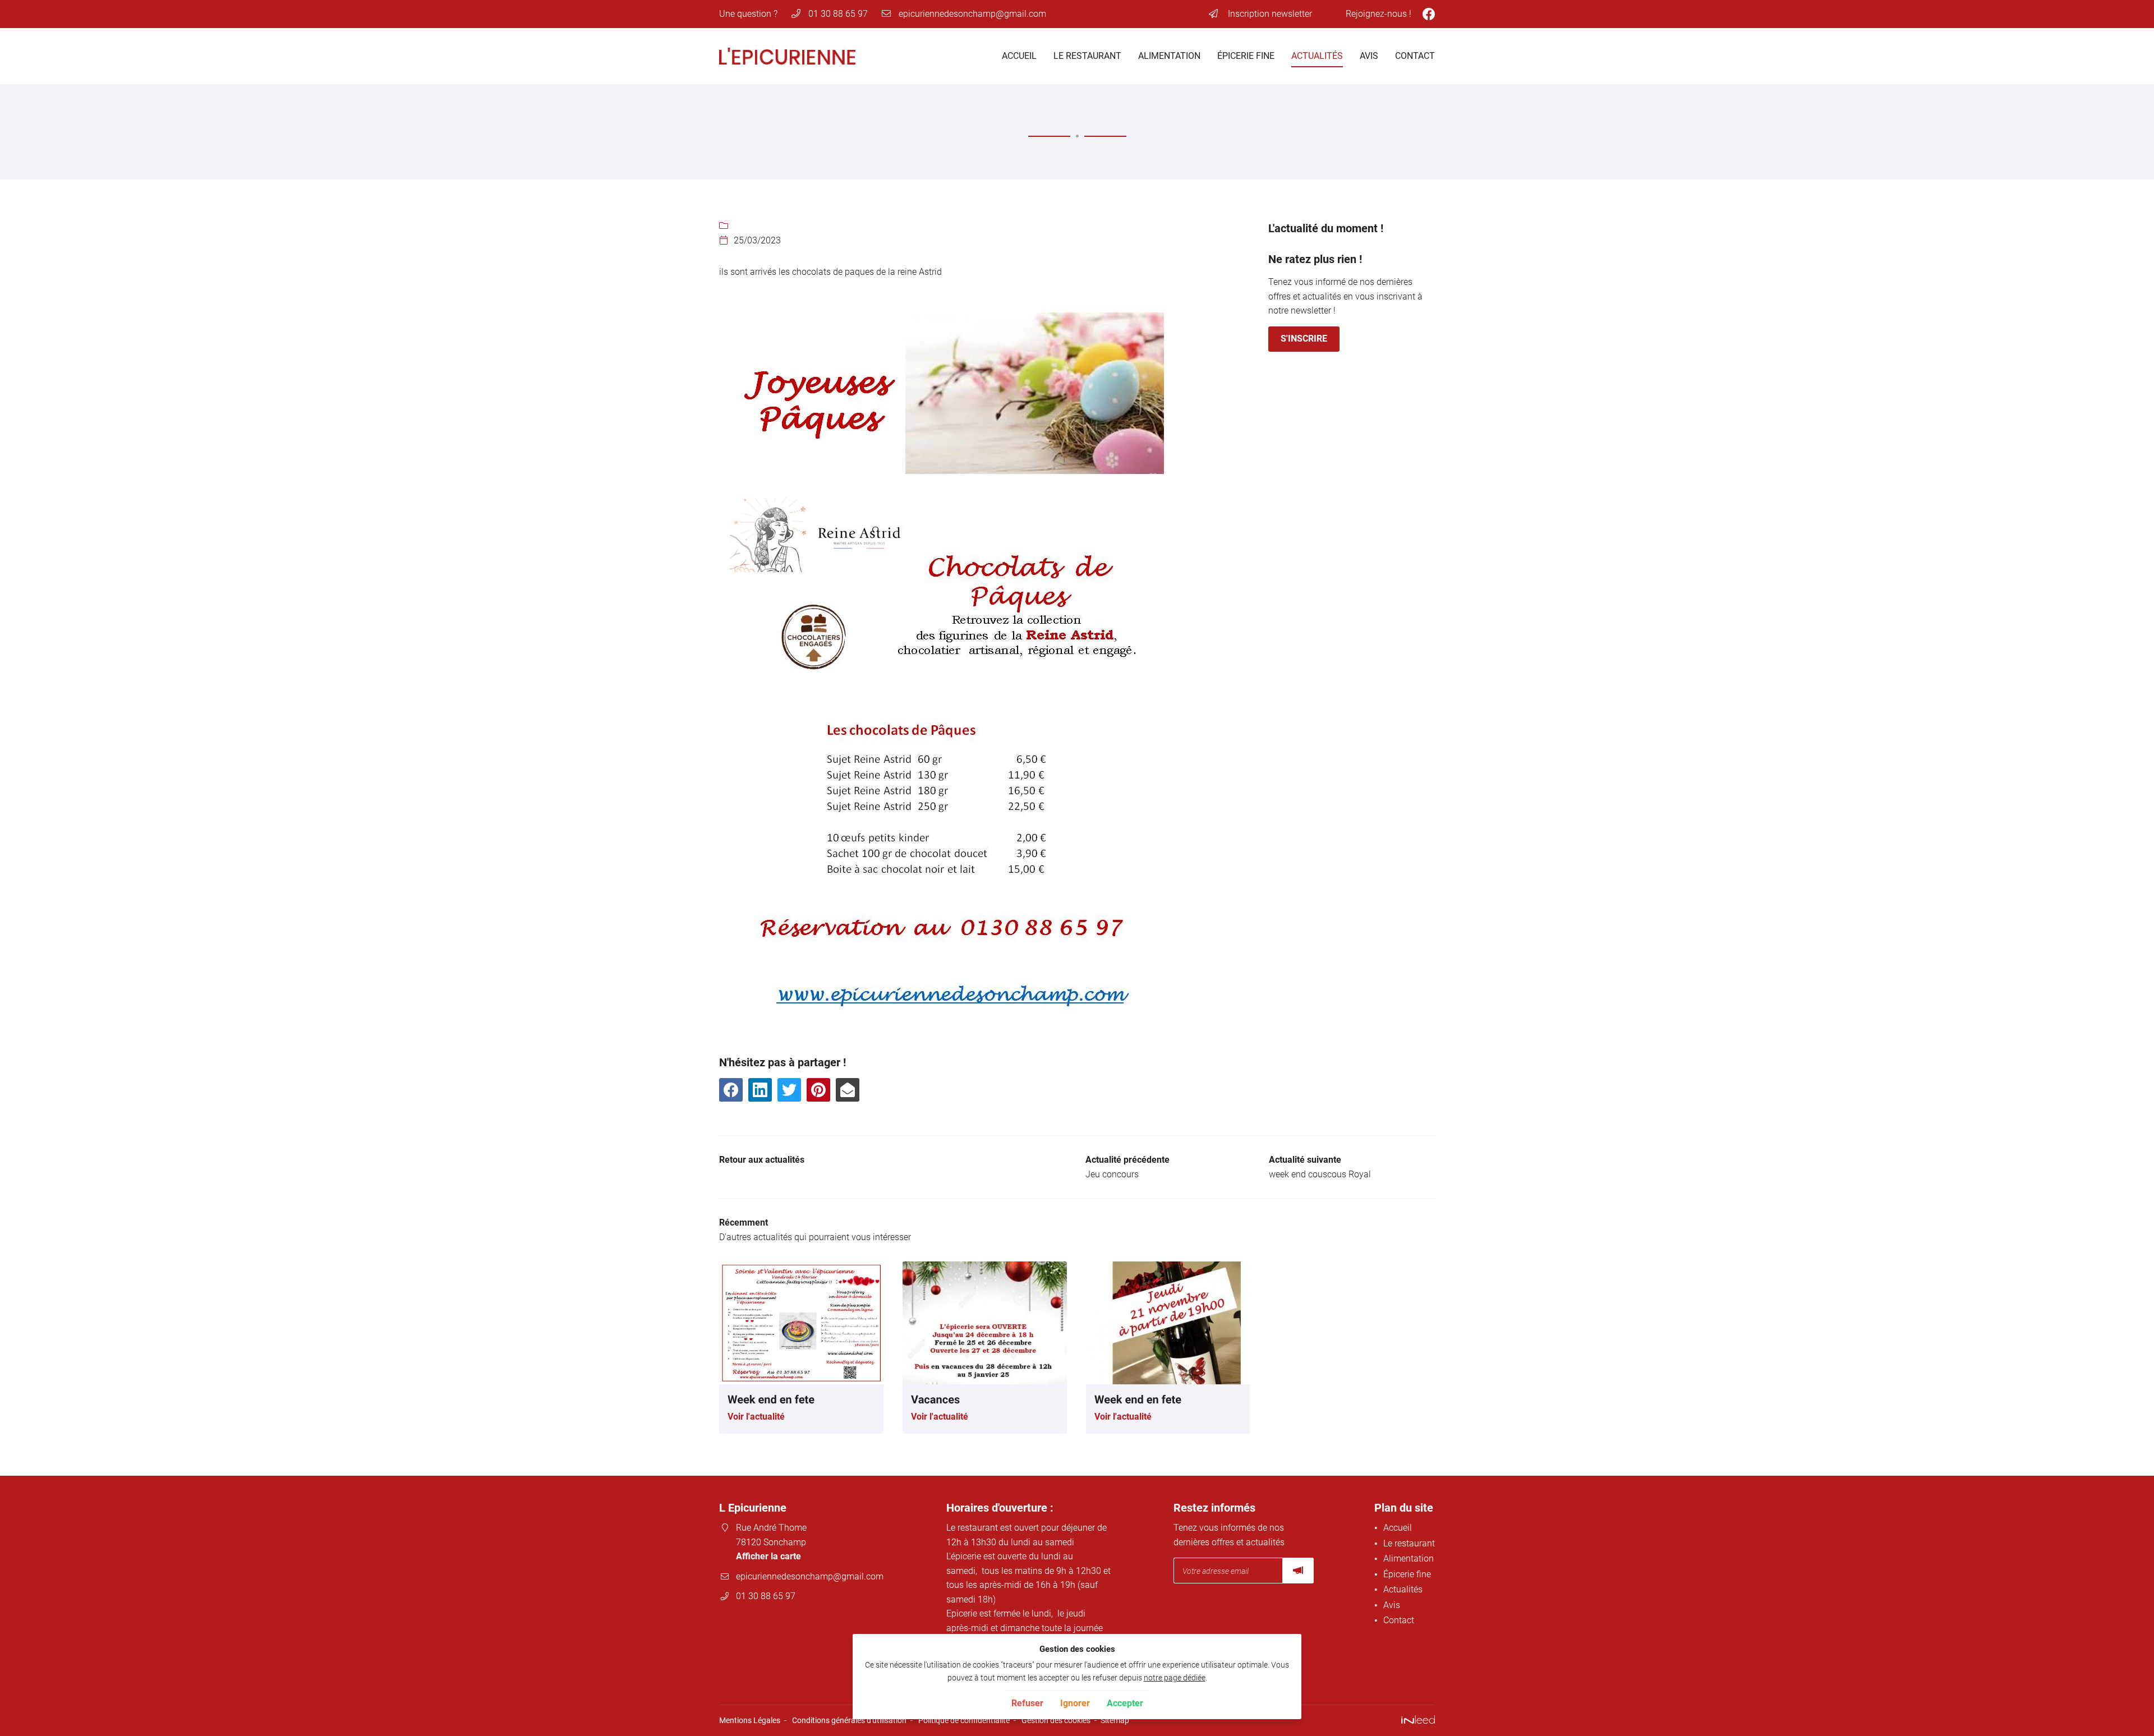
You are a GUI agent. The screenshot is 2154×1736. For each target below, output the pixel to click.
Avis (1369, 56)
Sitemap (1115, 1721)
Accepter (1125, 1703)
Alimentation (1169, 56)
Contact (1415, 56)
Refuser (1027, 1703)
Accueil (1019, 56)
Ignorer (1075, 1703)
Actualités (1317, 56)
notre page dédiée (1175, 1678)
